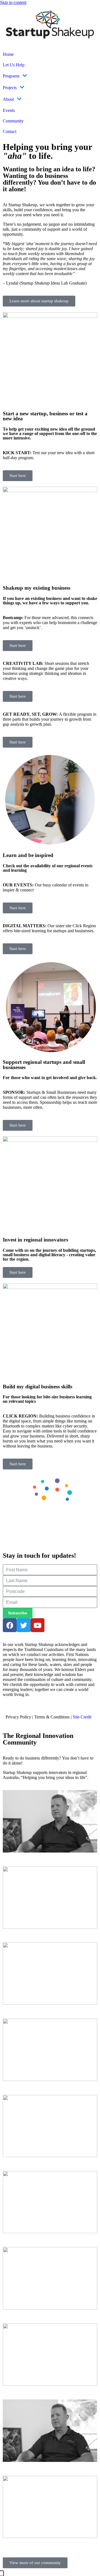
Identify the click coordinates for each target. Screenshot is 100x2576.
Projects (10, 88)
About (8, 99)
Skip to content (13, 2)
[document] (50, 2574)
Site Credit (82, 1717)
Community (13, 121)
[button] (2, 2573)
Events (9, 110)
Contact (10, 131)
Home (8, 54)
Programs (11, 76)
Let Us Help (14, 65)
